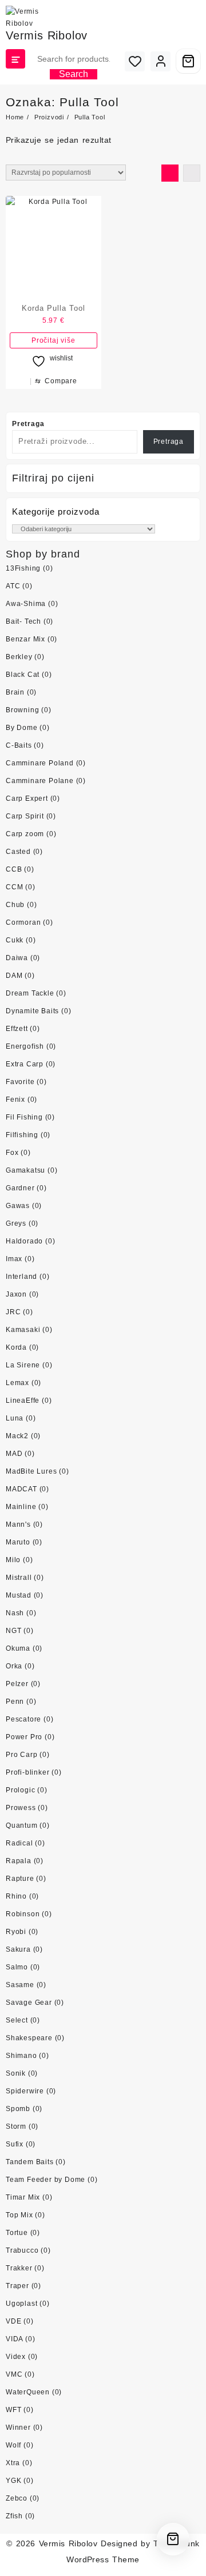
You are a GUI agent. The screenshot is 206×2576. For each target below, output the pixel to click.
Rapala (19, 1861)
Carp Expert (27, 799)
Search (74, 74)
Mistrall (19, 1578)
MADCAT (21, 1489)
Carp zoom (25, 834)
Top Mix (19, 2215)
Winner (18, 2427)
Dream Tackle (30, 993)
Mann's (18, 1524)
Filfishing (22, 1135)
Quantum (22, 1825)
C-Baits (19, 745)
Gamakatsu (25, 1170)
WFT (13, 2410)
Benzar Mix (25, 639)
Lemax (17, 1383)
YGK (13, 2481)
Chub (15, 905)
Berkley (19, 657)
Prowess (21, 1808)
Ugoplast (21, 2304)
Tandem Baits (30, 2162)
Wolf (13, 2445)
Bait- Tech (23, 621)
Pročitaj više (53, 340)
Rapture (20, 1879)
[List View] (192, 173)
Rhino (16, 1896)
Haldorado (24, 1241)
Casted (18, 852)
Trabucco (22, 2250)
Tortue (17, 2233)
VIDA (14, 2339)
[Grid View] (170, 173)
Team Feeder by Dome (45, 2180)
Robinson (23, 1914)
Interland (21, 1277)
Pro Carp (21, 1755)
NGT (13, 1631)
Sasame (20, 1985)
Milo (13, 1560)
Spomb (18, 2109)
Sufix (15, 2144)
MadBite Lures (31, 1471)
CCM (14, 887)
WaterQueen (28, 2392)
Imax (14, 1259)
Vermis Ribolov (47, 35)
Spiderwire (25, 2091)
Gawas (18, 1206)
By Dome (22, 728)
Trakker (19, 2268)
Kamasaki (23, 1330)
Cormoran (23, 922)
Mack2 (17, 1436)
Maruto (18, 1542)
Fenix (15, 1100)
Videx (16, 2357)
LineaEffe (23, 1401)
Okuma (18, 1648)
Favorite (20, 1082)
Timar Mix (23, 2197)
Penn (15, 1702)
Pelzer (17, 1684)
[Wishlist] (135, 61)
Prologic (20, 1790)
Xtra (13, 2463)
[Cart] (188, 61)
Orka (14, 1666)
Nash (15, 1613)
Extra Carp (25, 1064)
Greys (16, 1223)
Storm (16, 2126)
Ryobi (16, 1932)
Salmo (17, 1967)
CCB (14, 869)
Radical (19, 1843)
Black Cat (23, 675)
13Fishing (23, 568)
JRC (13, 1312)
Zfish (14, 2516)
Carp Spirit (25, 816)
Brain (15, 692)
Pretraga (28, 424)
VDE (13, 2321)
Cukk (15, 940)
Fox (12, 1153)
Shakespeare (29, 2038)
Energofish (25, 1046)
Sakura (18, 1949)
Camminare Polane (40, 781)
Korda (16, 1347)
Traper (17, 2286)
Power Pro (24, 1737)
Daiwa (17, 958)
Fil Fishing (24, 1117)
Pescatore (23, 1719)
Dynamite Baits (32, 1011)
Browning (22, 710)
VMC (14, 2374)
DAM (14, 976)
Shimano (21, 2056)
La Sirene (23, 1365)
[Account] (161, 61)
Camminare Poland (40, 763)
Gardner (20, 1188)
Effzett (17, 1029)
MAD (14, 1454)
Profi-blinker (27, 1772)
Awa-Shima (26, 604)
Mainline (21, 1507)
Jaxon (16, 1294)
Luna (15, 1418)
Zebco (17, 2498)
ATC (13, 586)
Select (17, 2020)
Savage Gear (29, 2003)
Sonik (16, 2073)
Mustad (19, 1595)
